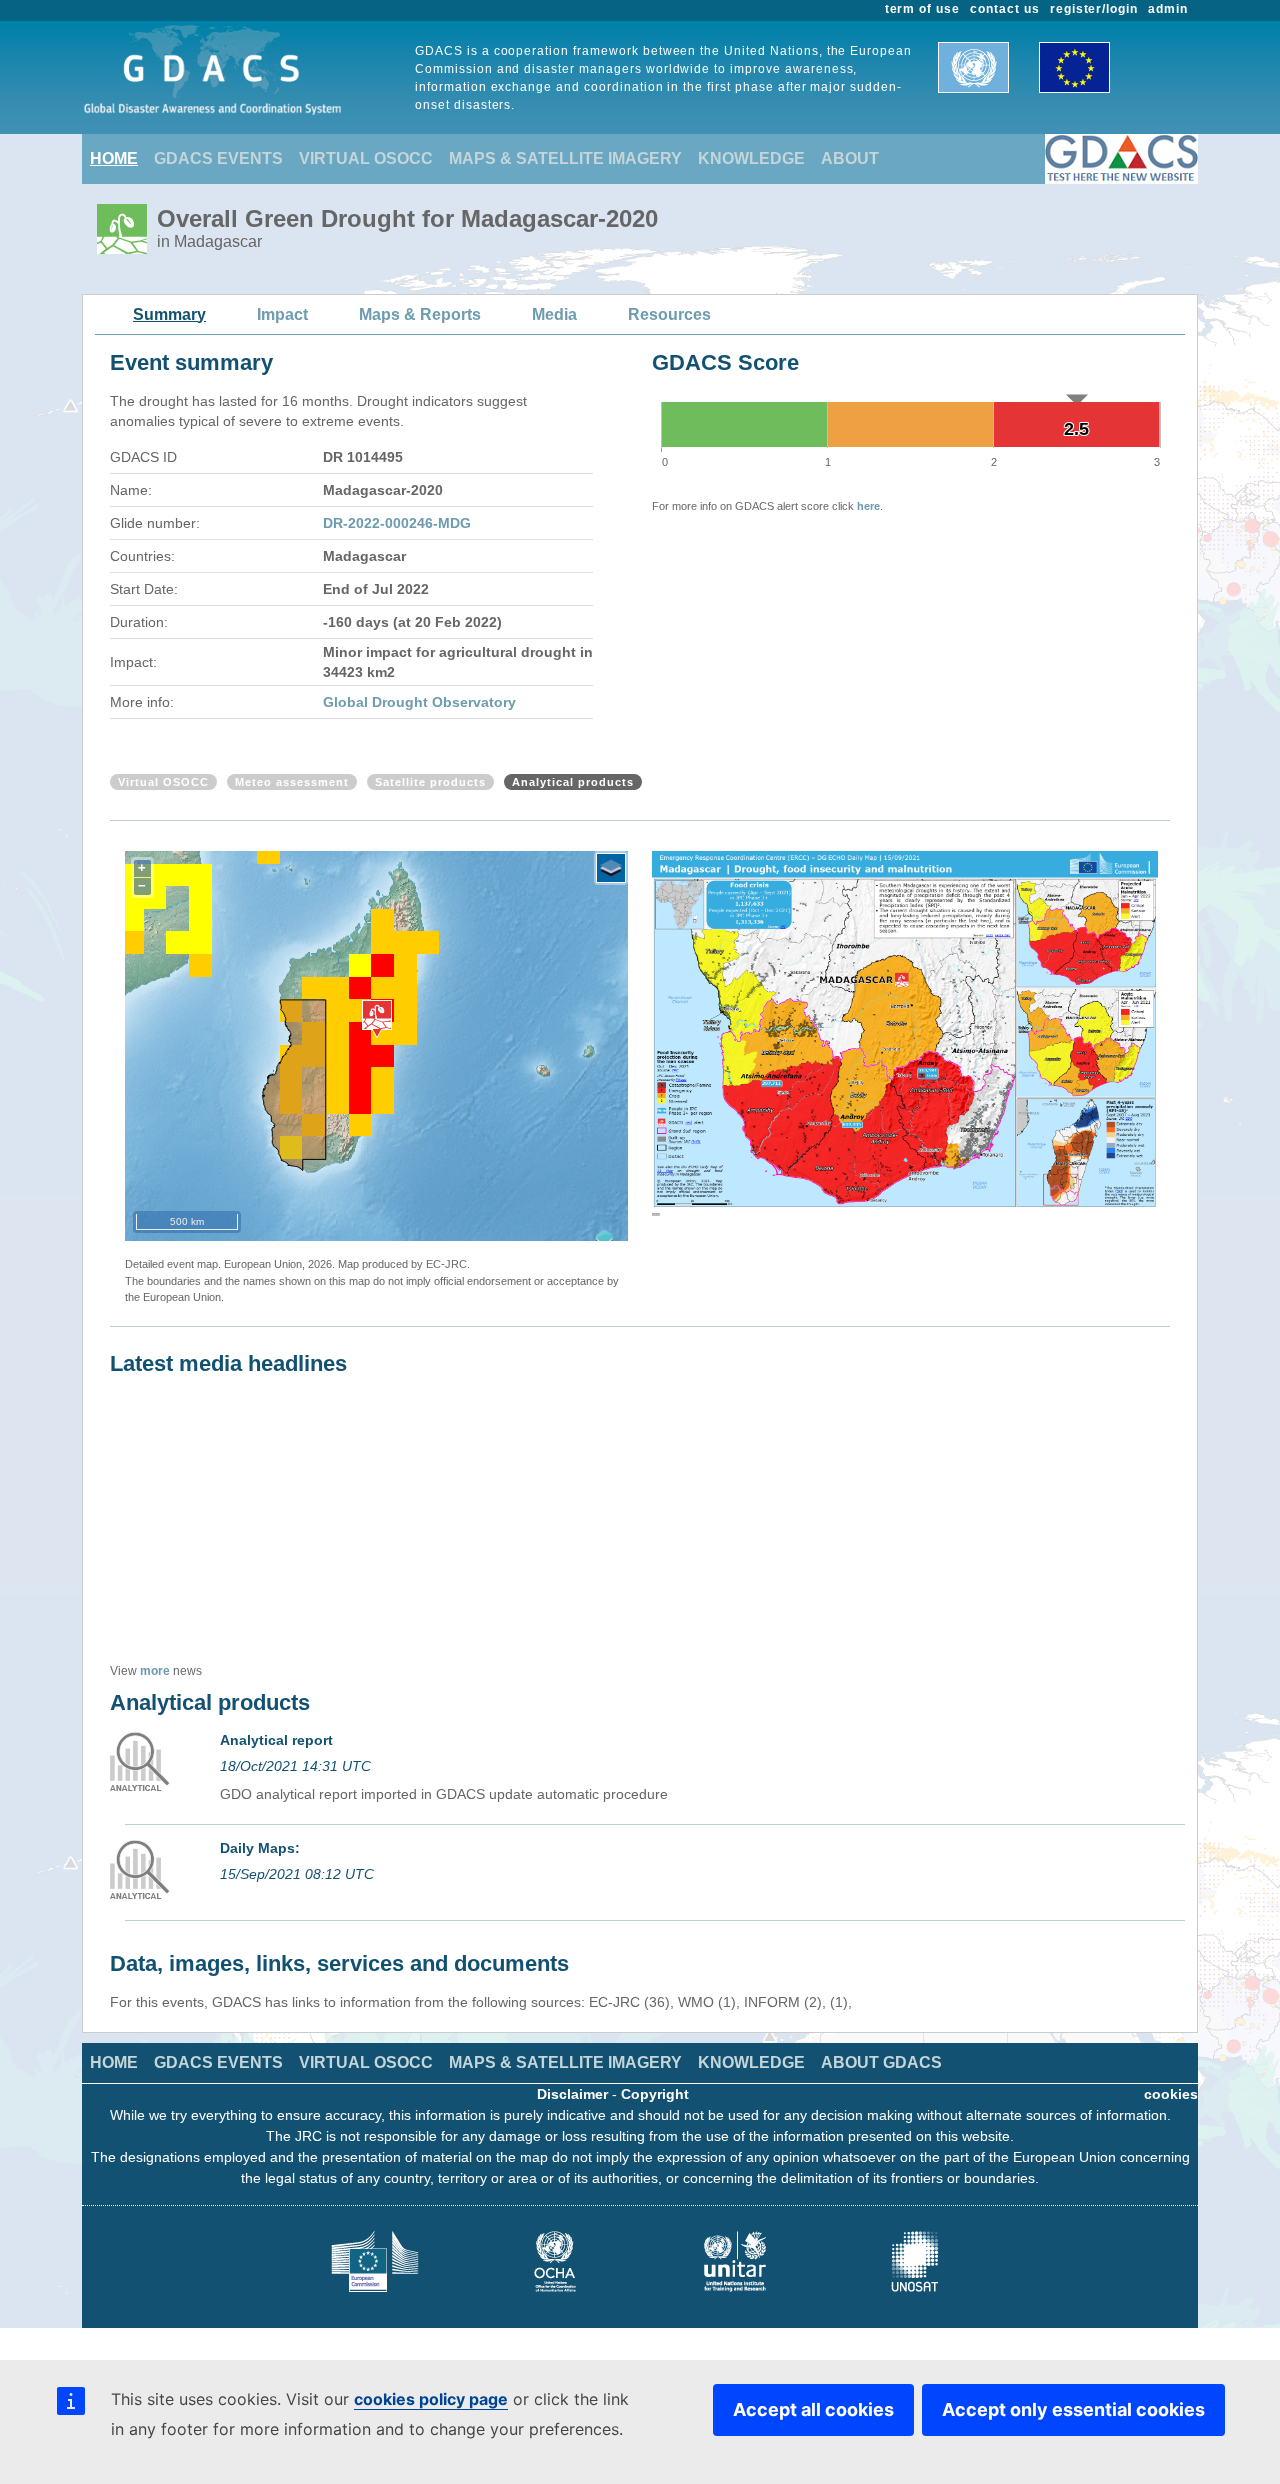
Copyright (655, 2094)
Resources (669, 314)
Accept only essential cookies (1073, 2409)
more (155, 1671)
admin (1168, 9)
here (868, 506)
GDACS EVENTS (218, 158)
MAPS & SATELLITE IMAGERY (565, 158)
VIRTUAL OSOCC (366, 158)
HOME (114, 158)
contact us (1005, 9)
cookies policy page (431, 2399)
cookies (1171, 2094)
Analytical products (573, 782)
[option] (905, 1038)
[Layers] (611, 868)
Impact (282, 314)
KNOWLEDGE (751, 158)
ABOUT (850, 158)
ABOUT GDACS (881, 2062)
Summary (169, 314)
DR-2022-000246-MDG (397, 523)
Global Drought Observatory (419, 702)
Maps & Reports (420, 314)
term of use (923, 9)
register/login (1094, 9)
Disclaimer (572, 2094)
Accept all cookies (813, 2409)
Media (554, 314)
